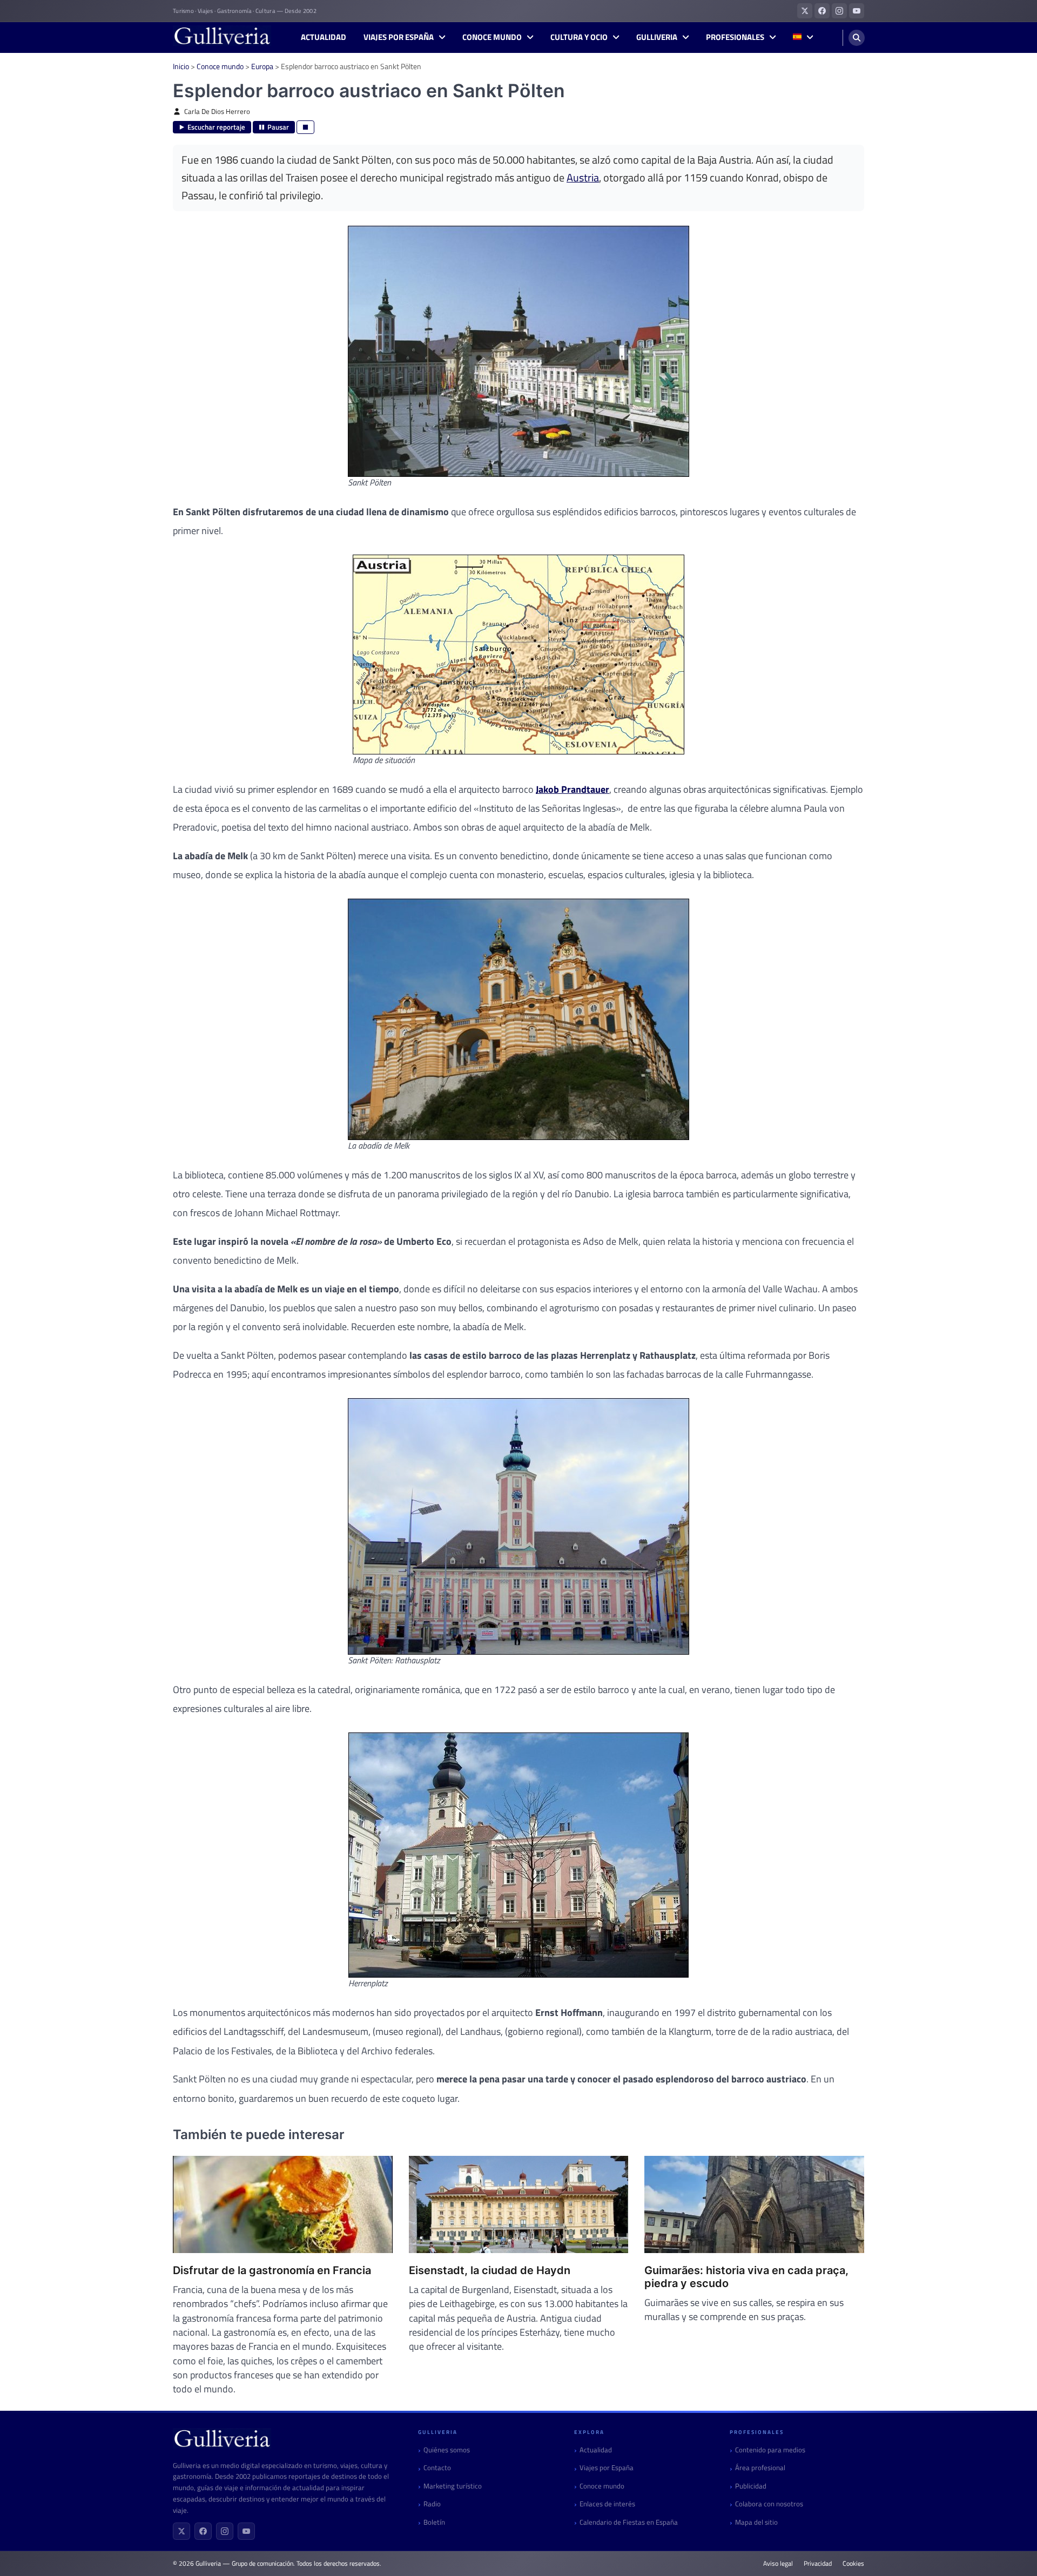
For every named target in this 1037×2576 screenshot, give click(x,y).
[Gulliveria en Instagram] (839, 11)
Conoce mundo (492, 37)
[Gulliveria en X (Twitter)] (805, 11)
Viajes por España (399, 37)
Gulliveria (657, 37)
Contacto (437, 2468)
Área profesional (760, 2468)
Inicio (181, 66)
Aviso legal (778, 2564)
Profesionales (735, 37)
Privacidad (818, 2564)
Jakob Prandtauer (573, 789)
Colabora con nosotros (769, 2504)
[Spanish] (803, 38)
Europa (262, 66)
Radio (432, 2504)
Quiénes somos (447, 2450)
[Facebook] (203, 2531)
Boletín (434, 2522)
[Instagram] (225, 2531)
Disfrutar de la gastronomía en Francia (272, 2270)
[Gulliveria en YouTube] (857, 11)
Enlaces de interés (607, 2504)
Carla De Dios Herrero (217, 112)
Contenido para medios (770, 2450)
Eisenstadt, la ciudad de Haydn (490, 2270)
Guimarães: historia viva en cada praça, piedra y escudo (746, 2277)
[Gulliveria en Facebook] (822, 11)
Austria (583, 178)
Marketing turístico (453, 2486)
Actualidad (324, 37)
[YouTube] (246, 2531)
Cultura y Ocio (579, 37)
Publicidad (751, 2486)
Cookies (853, 2564)
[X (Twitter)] (181, 2531)
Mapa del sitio (756, 2522)
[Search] (857, 38)
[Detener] (305, 127)
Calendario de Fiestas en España (629, 2522)
